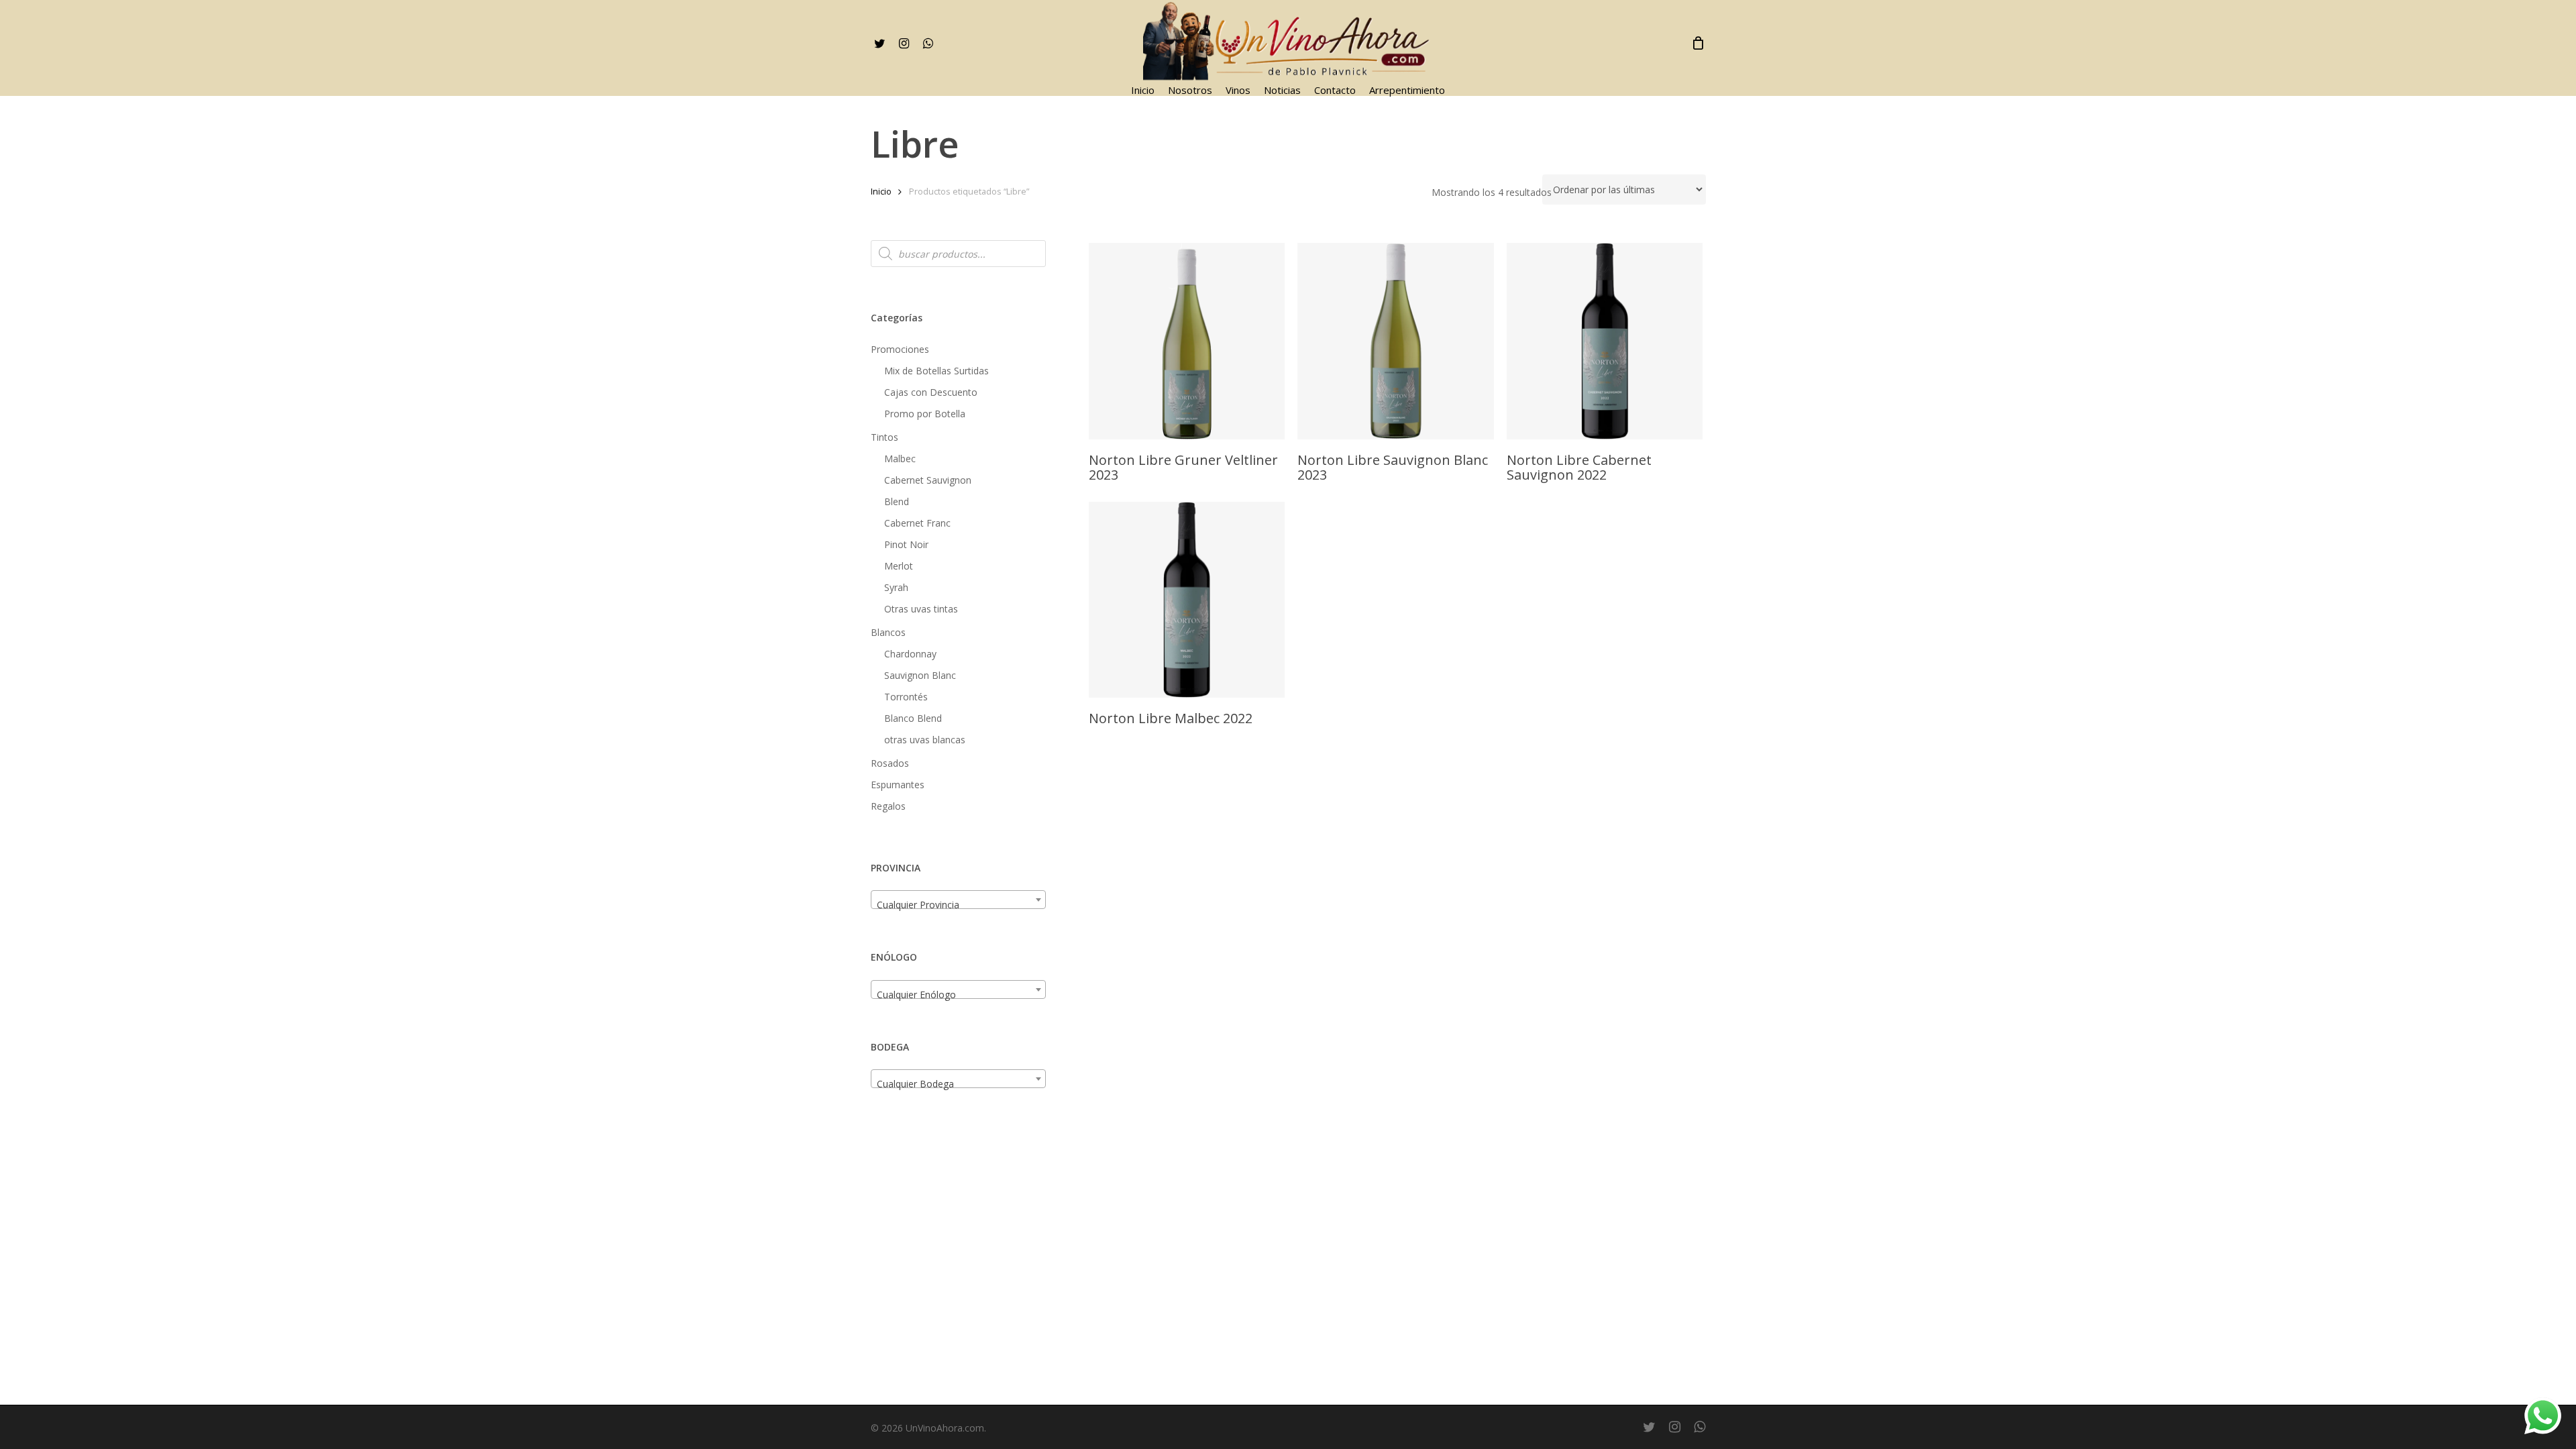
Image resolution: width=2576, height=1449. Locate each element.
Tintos (884, 437)
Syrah (896, 587)
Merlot (899, 566)
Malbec (900, 459)
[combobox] (958, 900)
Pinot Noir (906, 544)
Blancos (888, 632)
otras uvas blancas (925, 740)
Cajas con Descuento (931, 392)
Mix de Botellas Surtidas (936, 371)
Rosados (890, 763)
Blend (897, 501)
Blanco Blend (913, 718)
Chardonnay (910, 654)
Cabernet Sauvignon (928, 480)
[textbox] (958, 905)
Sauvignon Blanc (920, 675)
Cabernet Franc (917, 523)
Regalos (888, 806)
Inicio (881, 191)
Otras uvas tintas (921, 609)
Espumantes (898, 785)
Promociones (900, 349)
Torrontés (906, 697)
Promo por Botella (925, 414)
